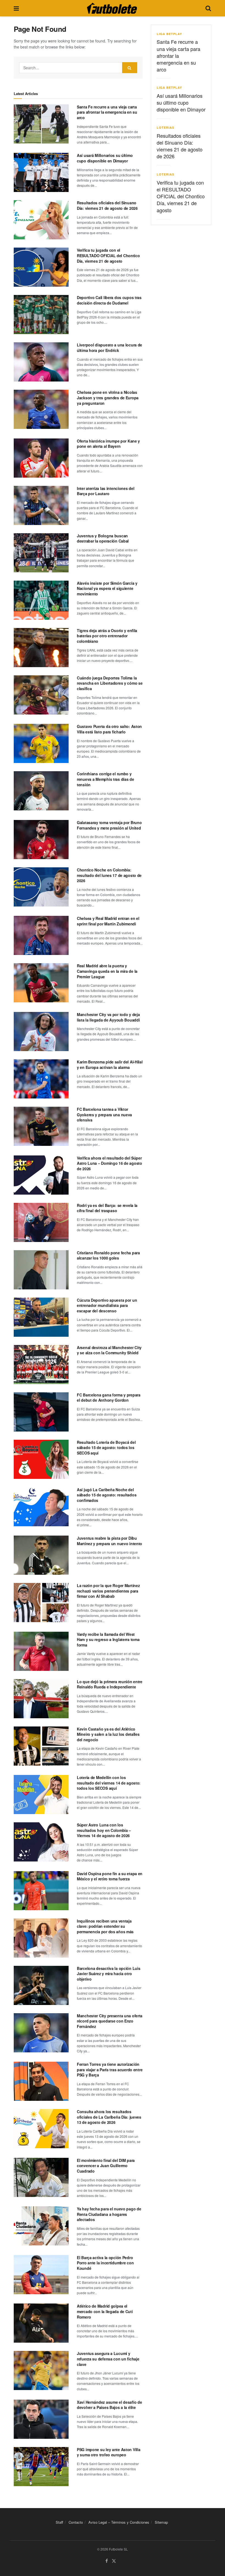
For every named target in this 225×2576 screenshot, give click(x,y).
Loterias (165, 127)
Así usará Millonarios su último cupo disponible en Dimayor (105, 158)
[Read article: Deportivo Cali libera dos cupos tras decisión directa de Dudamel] (41, 315)
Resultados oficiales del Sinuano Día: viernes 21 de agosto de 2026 (107, 205)
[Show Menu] (16, 8)
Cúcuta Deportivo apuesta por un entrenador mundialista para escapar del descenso (107, 1305)
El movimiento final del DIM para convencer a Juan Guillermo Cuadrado (106, 2166)
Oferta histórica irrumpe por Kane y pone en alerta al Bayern (108, 444)
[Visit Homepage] (112, 8)
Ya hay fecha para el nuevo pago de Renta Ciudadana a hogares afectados (109, 2214)
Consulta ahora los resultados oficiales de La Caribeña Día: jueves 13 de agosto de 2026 (109, 2117)
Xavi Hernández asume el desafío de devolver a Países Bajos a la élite (109, 2405)
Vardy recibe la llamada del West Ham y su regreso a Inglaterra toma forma (108, 1640)
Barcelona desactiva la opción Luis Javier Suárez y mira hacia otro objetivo (109, 1974)
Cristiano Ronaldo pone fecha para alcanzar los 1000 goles (108, 1255)
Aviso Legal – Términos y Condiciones (119, 2522)
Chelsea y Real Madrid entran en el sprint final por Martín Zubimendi (108, 921)
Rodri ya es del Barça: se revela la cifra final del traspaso (107, 1208)
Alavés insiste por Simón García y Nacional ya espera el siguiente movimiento (107, 588)
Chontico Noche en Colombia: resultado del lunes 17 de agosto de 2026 (109, 875)
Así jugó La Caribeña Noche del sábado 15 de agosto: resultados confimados (107, 1495)
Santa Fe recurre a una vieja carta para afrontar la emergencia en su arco (107, 112)
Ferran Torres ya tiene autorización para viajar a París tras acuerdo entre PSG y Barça (110, 2069)
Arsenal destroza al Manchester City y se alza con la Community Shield (109, 1350)
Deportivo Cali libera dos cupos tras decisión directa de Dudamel (109, 300)
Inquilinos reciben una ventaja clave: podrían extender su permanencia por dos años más (105, 1926)
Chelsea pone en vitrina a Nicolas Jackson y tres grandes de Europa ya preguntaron (108, 398)
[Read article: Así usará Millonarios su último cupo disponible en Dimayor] (41, 172)
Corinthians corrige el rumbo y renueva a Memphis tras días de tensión (106, 779)
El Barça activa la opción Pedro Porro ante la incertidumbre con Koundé (105, 2263)
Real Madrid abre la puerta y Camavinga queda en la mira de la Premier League (107, 971)
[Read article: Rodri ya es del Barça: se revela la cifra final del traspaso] (41, 1222)
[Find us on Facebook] (107, 2561)
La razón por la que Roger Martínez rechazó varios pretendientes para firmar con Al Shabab (108, 1591)
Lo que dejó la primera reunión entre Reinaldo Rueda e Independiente (110, 1684)
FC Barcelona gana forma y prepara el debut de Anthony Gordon (109, 1398)
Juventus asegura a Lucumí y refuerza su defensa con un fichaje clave (108, 2359)
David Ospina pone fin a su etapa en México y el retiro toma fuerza (110, 1876)
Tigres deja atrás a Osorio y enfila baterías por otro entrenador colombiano (107, 636)
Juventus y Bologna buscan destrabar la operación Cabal (103, 538)
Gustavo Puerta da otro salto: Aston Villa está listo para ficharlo (109, 729)
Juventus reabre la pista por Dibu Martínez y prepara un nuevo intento (109, 1541)
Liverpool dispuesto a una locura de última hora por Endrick (109, 348)
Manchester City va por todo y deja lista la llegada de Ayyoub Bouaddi (108, 1017)
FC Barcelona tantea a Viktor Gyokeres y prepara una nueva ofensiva (104, 1115)
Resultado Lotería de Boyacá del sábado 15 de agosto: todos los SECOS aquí (106, 1448)
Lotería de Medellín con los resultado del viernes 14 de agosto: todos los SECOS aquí (109, 1783)
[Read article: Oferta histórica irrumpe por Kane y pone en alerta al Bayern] (41, 458)
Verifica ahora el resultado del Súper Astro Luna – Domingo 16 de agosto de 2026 (109, 1163)
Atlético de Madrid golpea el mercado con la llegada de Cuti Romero (105, 2311)
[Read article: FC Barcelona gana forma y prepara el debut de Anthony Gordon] (41, 1412)
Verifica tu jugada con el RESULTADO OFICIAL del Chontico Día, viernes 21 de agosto (108, 255)
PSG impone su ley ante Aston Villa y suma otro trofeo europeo (109, 2452)
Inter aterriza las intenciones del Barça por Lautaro (106, 491)
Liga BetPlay (169, 34)
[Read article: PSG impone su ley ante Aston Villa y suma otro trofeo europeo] (41, 2467)
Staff (59, 2522)
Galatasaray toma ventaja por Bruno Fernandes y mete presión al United (109, 825)
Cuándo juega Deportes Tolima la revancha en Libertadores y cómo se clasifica (110, 683)
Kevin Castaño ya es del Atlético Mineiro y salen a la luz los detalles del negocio (108, 1734)
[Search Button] (208, 8)
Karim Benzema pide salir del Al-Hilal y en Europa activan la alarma (110, 1065)
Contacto (76, 2522)
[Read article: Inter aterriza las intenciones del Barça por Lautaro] (41, 505)
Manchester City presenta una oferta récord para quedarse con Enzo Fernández (110, 2021)
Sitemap (161, 2522)
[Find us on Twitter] (114, 2561)
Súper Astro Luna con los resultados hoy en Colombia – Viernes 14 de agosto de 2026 (104, 1830)
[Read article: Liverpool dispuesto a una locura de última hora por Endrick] (41, 362)
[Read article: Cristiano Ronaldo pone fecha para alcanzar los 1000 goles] (41, 1270)
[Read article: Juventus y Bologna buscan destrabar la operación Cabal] (41, 553)
